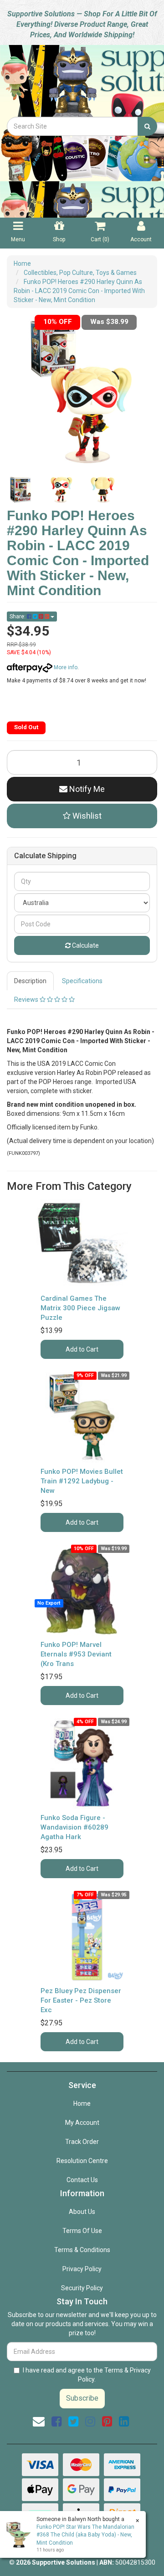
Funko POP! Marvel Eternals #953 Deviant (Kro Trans (76, 1654)
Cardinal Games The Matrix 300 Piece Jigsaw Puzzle (80, 1308)
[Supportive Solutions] (82, 80)
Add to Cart (82, 1349)
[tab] (31, 981)
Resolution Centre (82, 2161)
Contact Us (82, 2180)
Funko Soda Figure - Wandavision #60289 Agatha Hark (74, 1827)
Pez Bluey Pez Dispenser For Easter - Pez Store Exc (81, 2000)
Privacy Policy (82, 2269)
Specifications (82, 981)
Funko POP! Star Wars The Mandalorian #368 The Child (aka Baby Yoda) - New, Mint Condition (85, 2535)
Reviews (27, 1000)
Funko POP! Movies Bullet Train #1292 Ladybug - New (82, 1481)
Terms (114, 2370)
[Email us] (39, 2422)
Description (30, 981)
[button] (82, 816)
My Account (82, 2123)
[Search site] (147, 126)
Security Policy (82, 2288)
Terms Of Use (82, 2231)
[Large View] (20, 490)
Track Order (82, 2142)
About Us (82, 2212)
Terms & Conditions (82, 2250)
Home (82, 2104)
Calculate (85, 945)
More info (65, 667)
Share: (18, 617)
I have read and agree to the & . (87, 2375)
